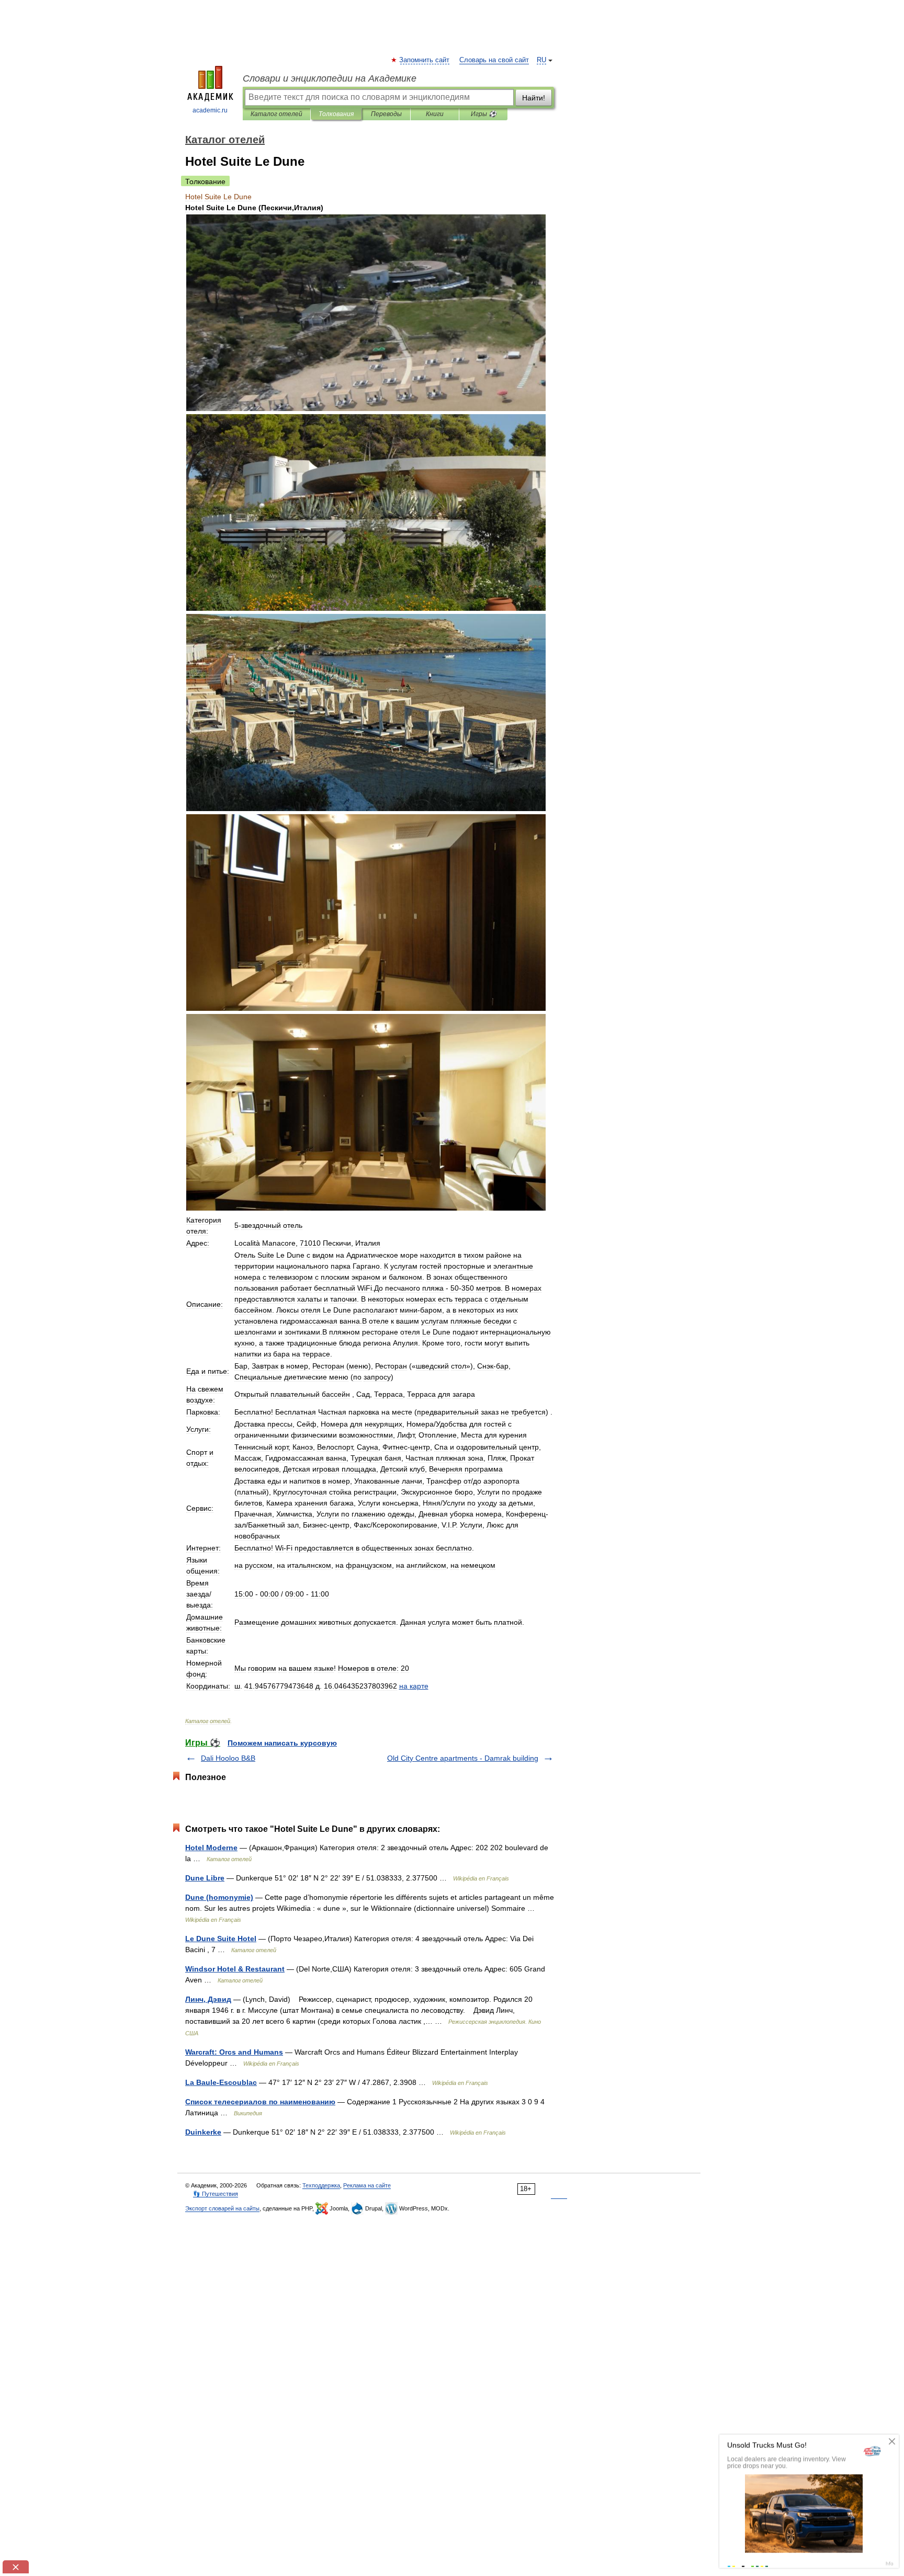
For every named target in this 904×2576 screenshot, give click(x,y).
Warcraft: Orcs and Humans (234, 2052)
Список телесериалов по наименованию (260, 2102)
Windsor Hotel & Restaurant (235, 1969)
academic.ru (210, 110)
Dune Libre (205, 1878)
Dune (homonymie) (219, 1897)
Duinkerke (203, 2132)
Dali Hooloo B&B (228, 1758)
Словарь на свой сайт (494, 60)
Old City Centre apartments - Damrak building (463, 1758)
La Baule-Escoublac (221, 2082)
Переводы (386, 114)
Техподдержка (321, 2185)
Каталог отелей (276, 114)
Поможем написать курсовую (282, 1743)
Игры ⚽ (484, 114)
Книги (435, 114)
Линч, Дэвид (208, 1999)
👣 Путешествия (216, 2194)
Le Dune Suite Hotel (221, 1939)
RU (541, 60)
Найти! (534, 98)
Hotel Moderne (211, 1848)
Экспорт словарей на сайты (222, 2208)
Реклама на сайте (367, 2185)
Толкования (336, 114)
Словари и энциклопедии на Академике (330, 78)
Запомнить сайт (425, 60)
